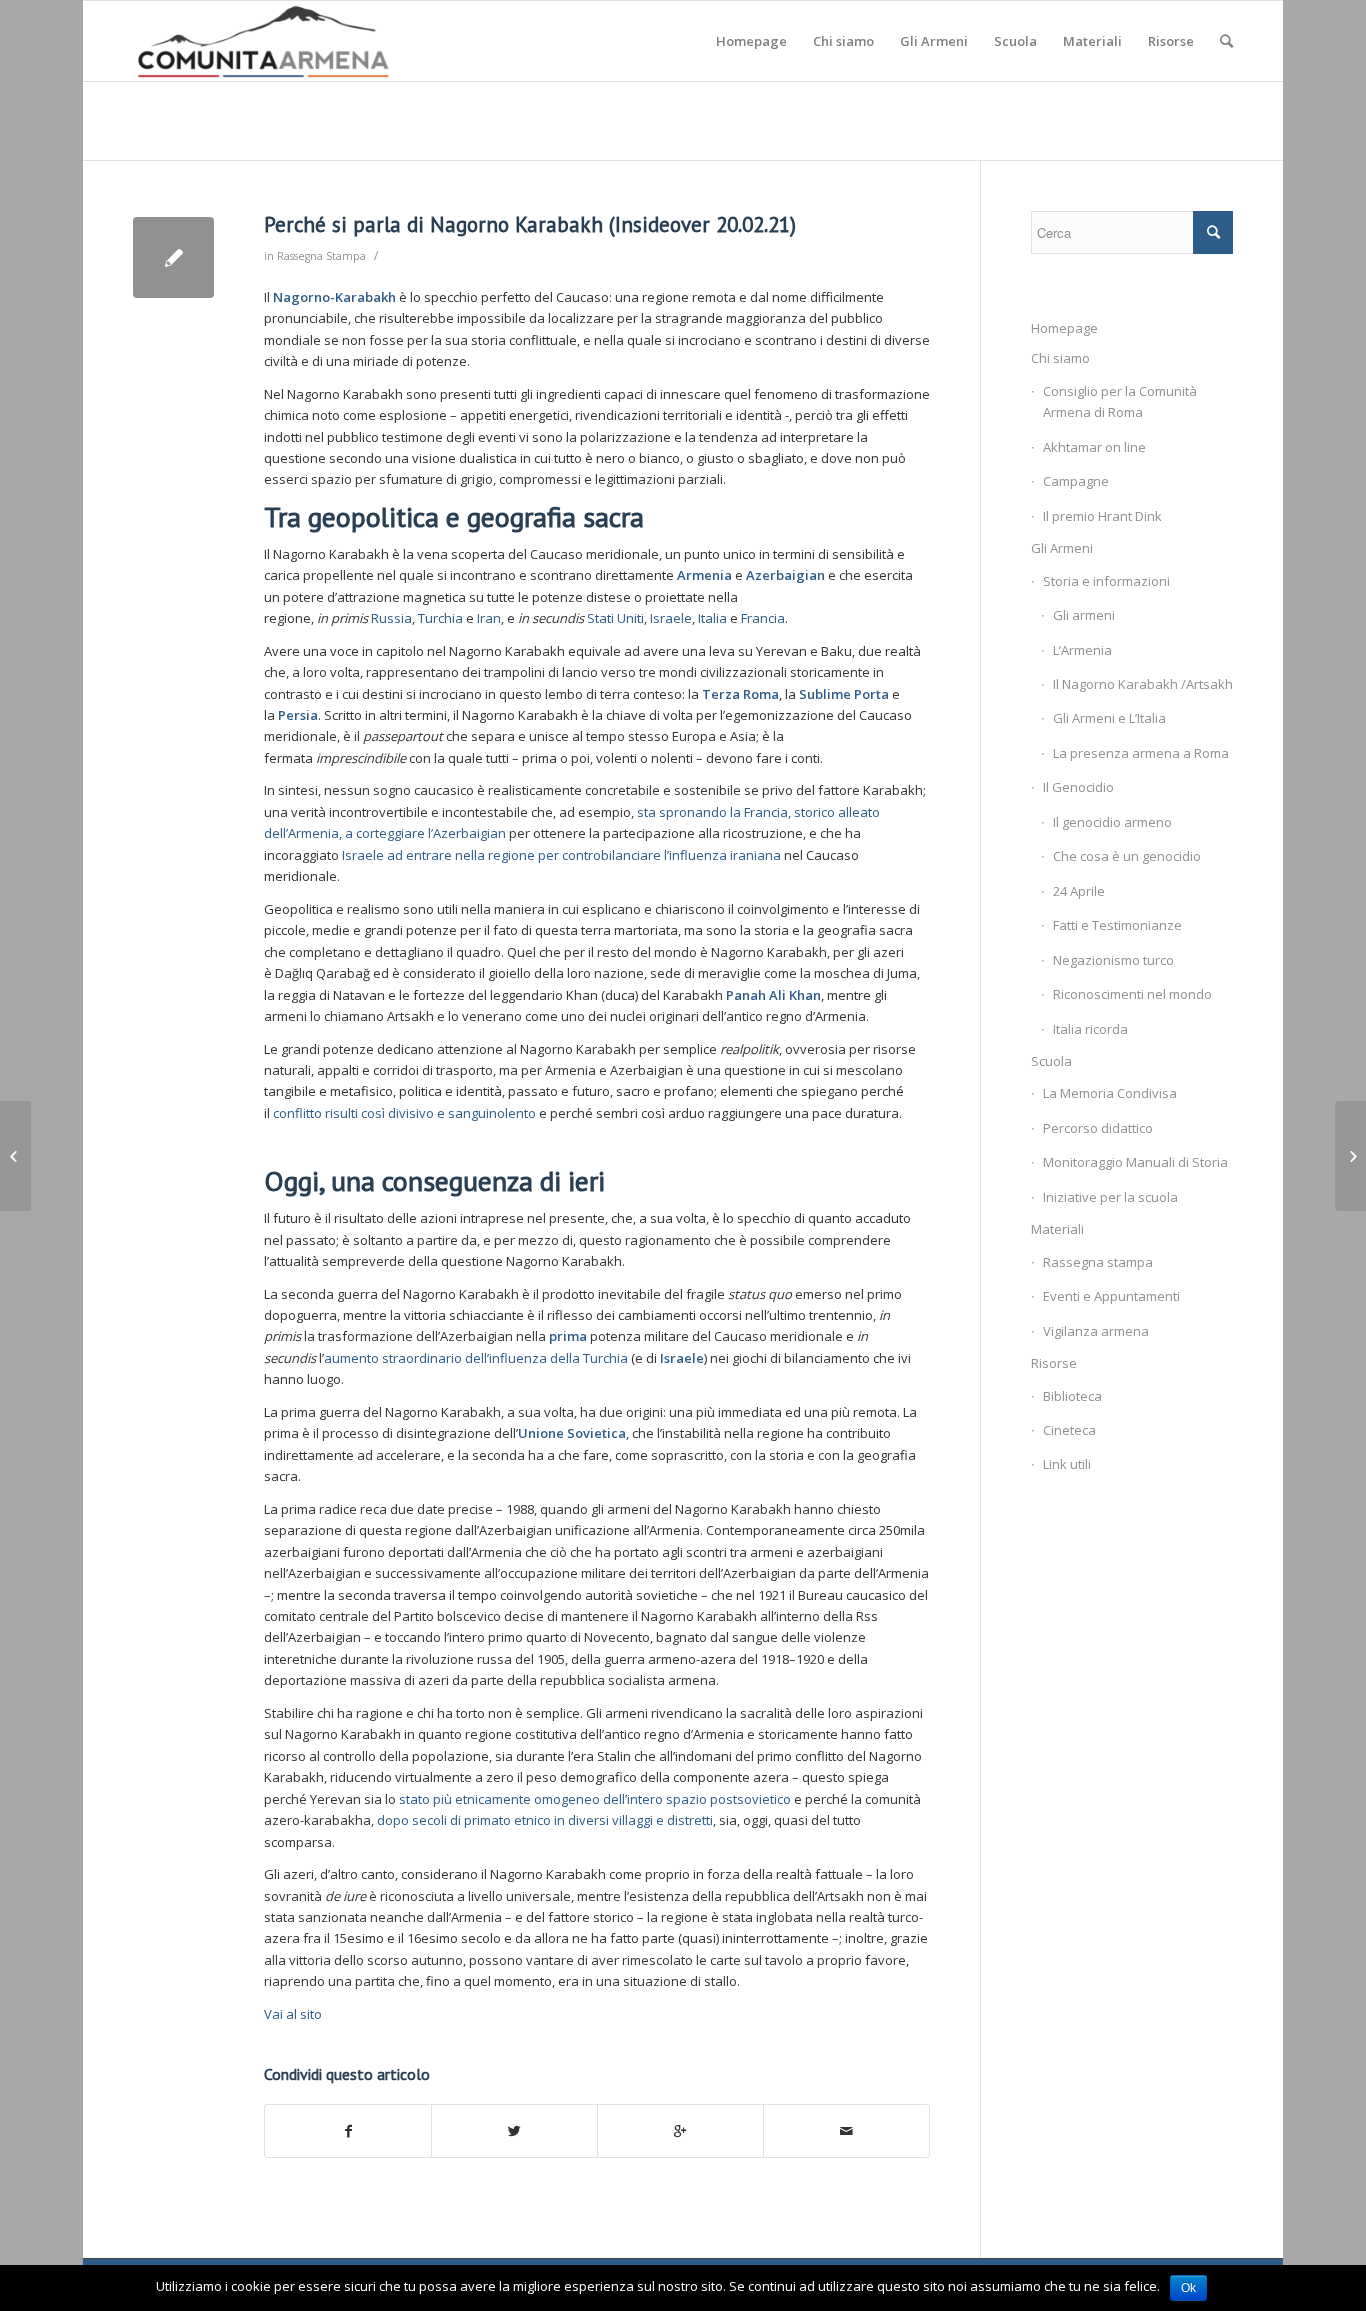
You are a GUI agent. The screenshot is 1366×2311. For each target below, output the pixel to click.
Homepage (1064, 328)
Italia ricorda (1090, 1029)
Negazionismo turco (1113, 960)
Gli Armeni (1062, 548)
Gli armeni (1084, 615)
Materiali (1057, 1229)
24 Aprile (1079, 891)
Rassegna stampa (1098, 1262)
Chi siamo (1060, 358)
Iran (489, 618)
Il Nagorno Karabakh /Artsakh (1143, 684)
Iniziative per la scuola (1110, 1197)
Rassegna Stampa (321, 256)
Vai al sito (293, 2014)
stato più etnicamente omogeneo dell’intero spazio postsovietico (595, 1799)
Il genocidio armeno (1112, 822)
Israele (671, 618)
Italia (712, 618)
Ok (1188, 2288)
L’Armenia (1082, 650)
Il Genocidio (1078, 787)
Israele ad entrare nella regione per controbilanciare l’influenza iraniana (561, 855)
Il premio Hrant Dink (1102, 516)
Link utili (1067, 1464)
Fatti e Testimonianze (1117, 925)
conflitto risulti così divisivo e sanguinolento (404, 1113)
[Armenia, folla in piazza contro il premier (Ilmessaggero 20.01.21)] (15, 1156)
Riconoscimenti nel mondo (1132, 994)
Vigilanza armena (1096, 1331)
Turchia (442, 618)
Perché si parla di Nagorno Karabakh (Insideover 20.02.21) (530, 224)
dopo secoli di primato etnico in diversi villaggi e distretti (545, 1820)
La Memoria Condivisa (1110, 1093)
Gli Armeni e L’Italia (1109, 718)
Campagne (1076, 481)
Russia (391, 618)
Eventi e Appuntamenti (1111, 1296)
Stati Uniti (615, 618)
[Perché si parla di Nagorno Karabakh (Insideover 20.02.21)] (173, 257)
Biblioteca (1072, 1396)
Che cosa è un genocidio (1127, 856)
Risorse (1054, 1363)
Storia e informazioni (1106, 581)
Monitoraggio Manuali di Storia (1135, 1162)
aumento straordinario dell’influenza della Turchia (476, 1358)
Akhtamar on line (1094, 447)
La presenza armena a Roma (1141, 753)
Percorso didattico (1098, 1128)
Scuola (1051, 1061)
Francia (763, 618)
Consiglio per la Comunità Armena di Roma (1120, 401)
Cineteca (1069, 1430)
